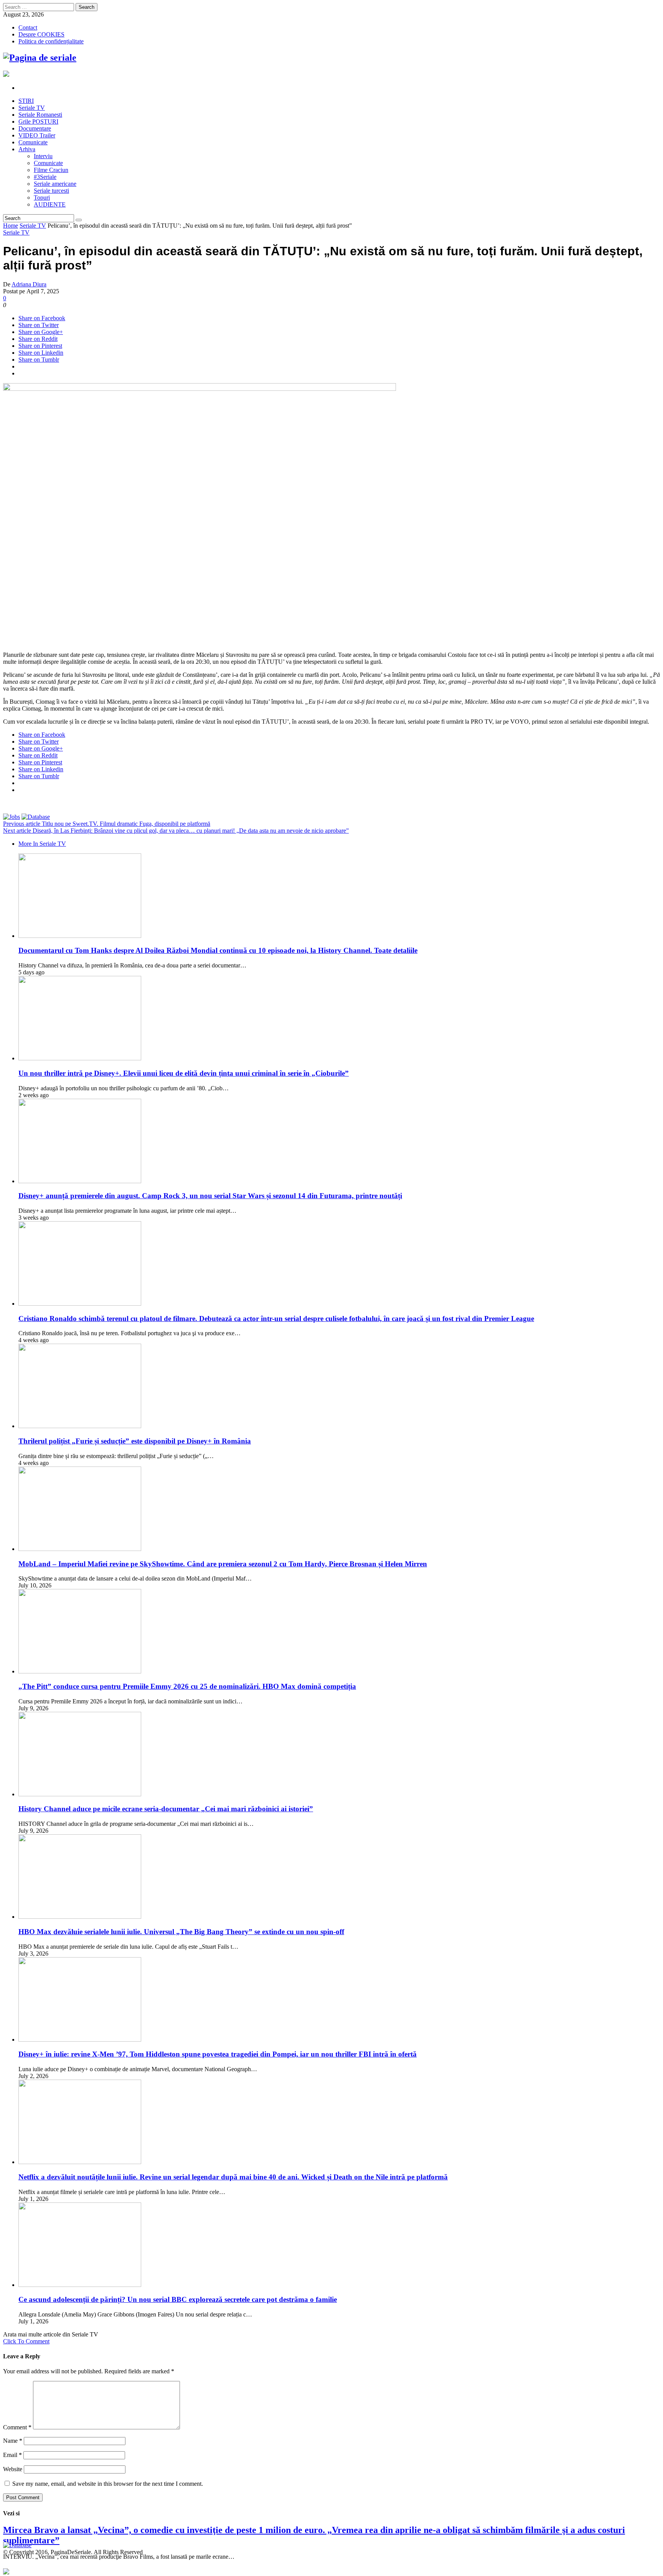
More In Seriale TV (42, 844)
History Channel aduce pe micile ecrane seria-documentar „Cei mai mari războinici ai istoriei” (166, 1809)
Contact (28, 27)
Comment (17, 2427)
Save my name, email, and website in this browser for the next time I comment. (108, 2484)
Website (13, 2469)
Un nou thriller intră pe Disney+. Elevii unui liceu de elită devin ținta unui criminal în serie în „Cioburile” (184, 1073)
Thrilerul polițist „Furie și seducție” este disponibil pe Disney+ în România (135, 1441)
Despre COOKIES (41, 34)
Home (11, 226)
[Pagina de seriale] (40, 58)
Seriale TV (33, 226)
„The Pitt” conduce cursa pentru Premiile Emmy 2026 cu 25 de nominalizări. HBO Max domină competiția (187, 1686)
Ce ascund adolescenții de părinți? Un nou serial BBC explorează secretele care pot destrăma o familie (178, 2299)
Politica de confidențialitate (51, 41)
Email (12, 2455)
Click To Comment (26, 2341)
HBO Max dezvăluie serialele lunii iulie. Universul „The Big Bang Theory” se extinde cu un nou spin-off (181, 1932)
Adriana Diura (29, 284)
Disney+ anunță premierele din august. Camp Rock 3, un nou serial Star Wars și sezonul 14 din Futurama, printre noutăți (210, 1196)
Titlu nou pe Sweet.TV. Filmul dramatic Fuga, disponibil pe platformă (107, 824)
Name (13, 2441)
